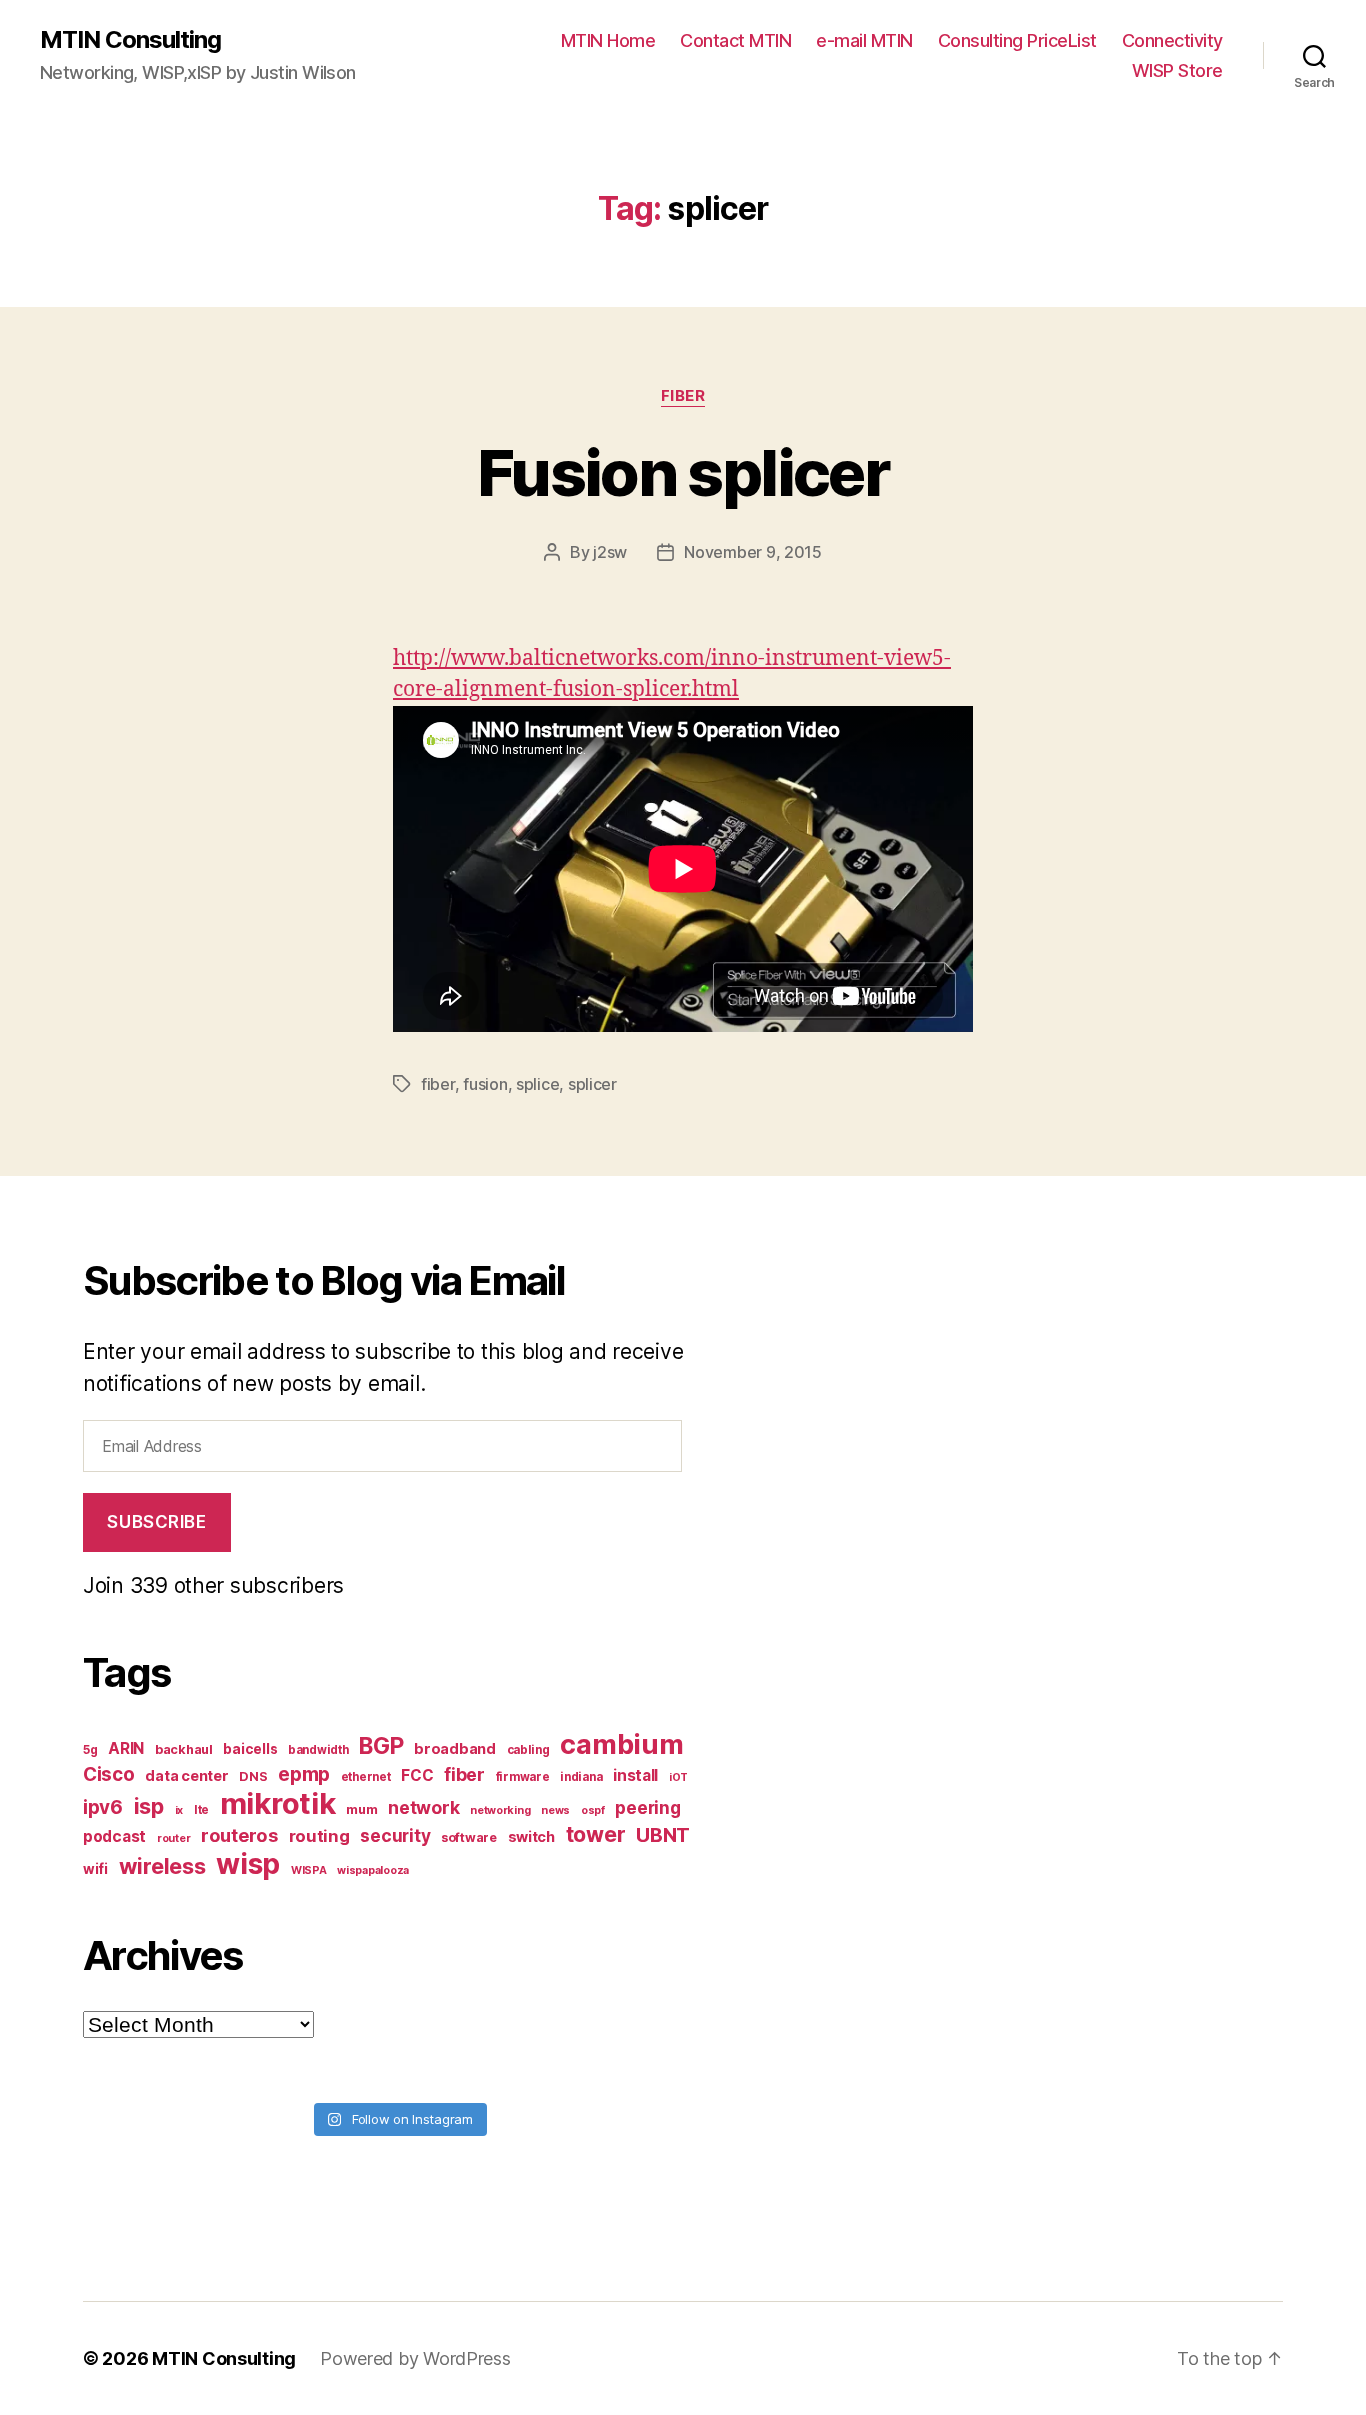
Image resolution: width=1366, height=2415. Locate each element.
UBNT (663, 1835)
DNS (253, 1776)
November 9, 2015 (753, 552)
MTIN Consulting (130, 40)
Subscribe (156, 1522)
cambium (621, 1744)
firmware (523, 1777)
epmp (304, 1774)
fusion (485, 1084)
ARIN (126, 1748)
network (423, 1807)
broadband (455, 1748)
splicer (592, 1084)
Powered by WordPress (415, 2358)
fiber (438, 1084)
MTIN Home (608, 40)
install (635, 1775)
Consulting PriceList (1017, 40)
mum (361, 1809)
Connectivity (1172, 40)
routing (319, 1836)
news (555, 1810)
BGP (381, 1746)
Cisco (109, 1774)
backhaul (184, 1749)
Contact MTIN (735, 40)
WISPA (309, 1870)
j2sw (610, 552)
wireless (162, 1866)
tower (596, 1834)
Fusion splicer (683, 472)
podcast (114, 1836)
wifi (95, 1869)
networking (500, 1810)
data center (186, 1775)
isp (149, 1806)
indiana (581, 1777)
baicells (250, 1749)
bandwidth (318, 1750)
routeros (239, 1835)
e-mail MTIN (864, 40)
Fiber (683, 396)
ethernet (366, 1777)
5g (90, 1750)
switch (531, 1836)
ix (179, 1810)
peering (647, 1807)
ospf (593, 1810)
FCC (417, 1775)
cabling (528, 1750)
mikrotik (278, 1803)
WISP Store (1177, 70)
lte (201, 1810)
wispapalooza (373, 1870)
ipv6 (103, 1807)
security (395, 1835)
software (469, 1837)
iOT (678, 1777)
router (173, 1838)
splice (537, 1084)
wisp (248, 1864)
